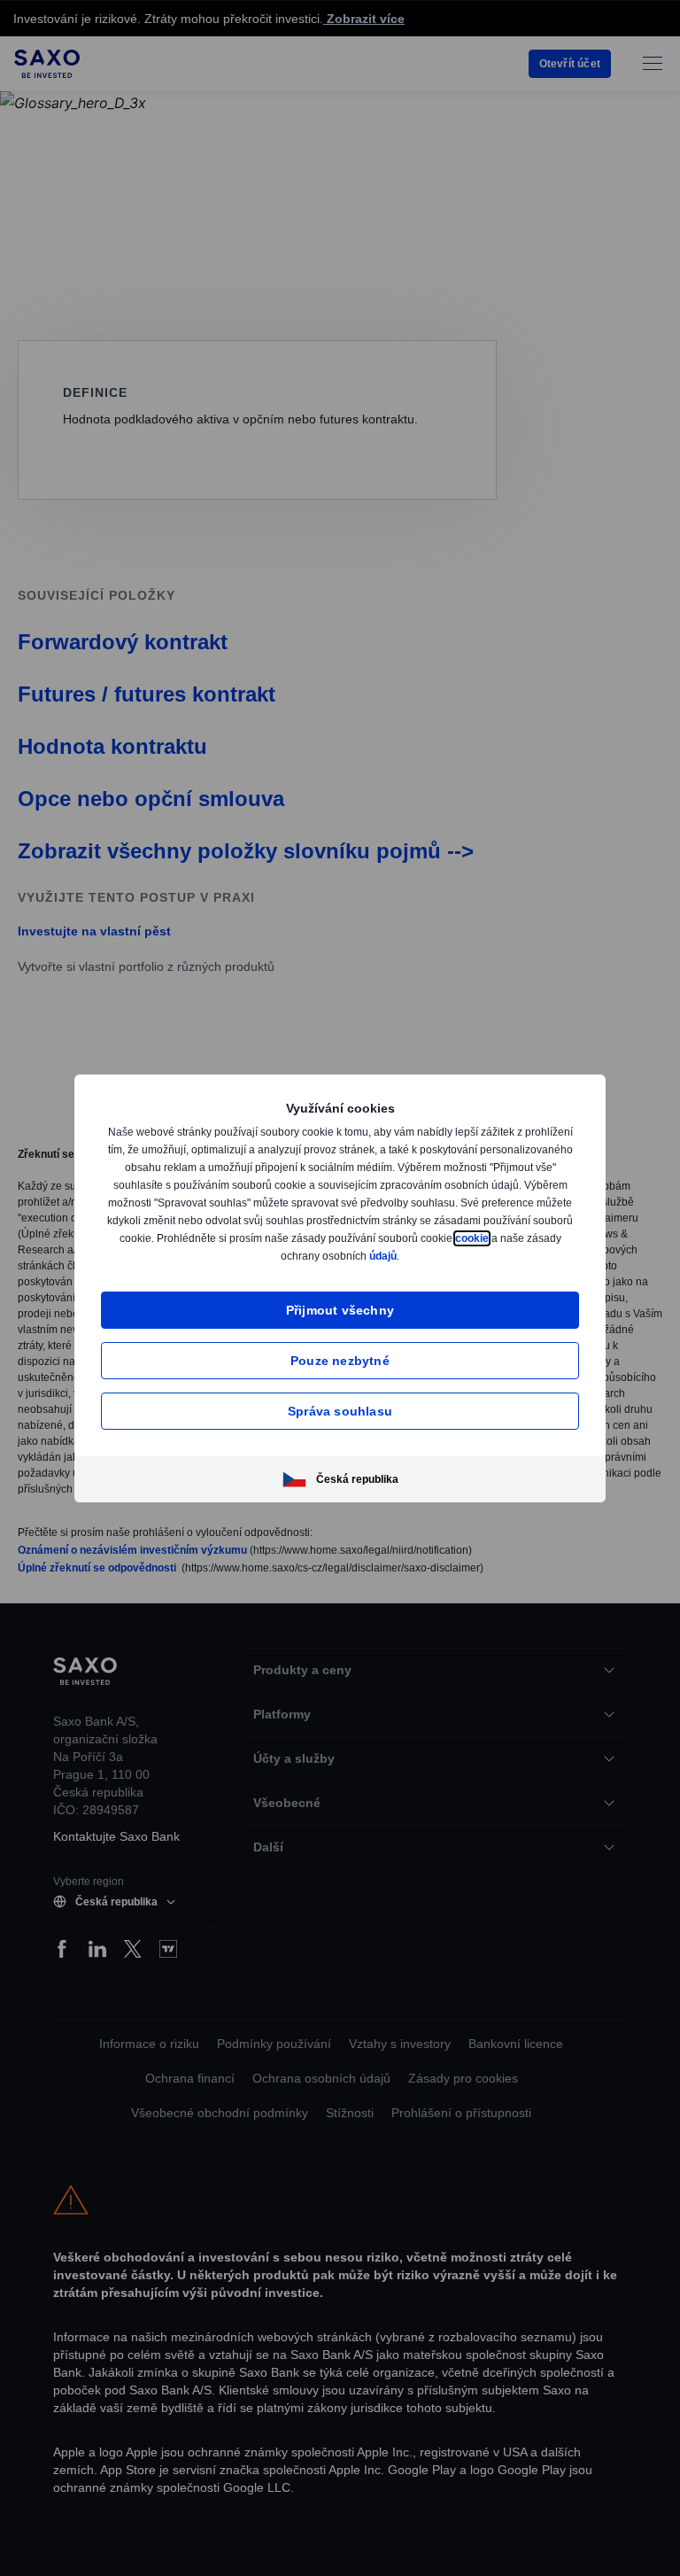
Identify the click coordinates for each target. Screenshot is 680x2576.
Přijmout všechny (340, 1310)
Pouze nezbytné (340, 1360)
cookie (259, 1256)
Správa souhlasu (340, 1411)
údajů (458, 1256)
